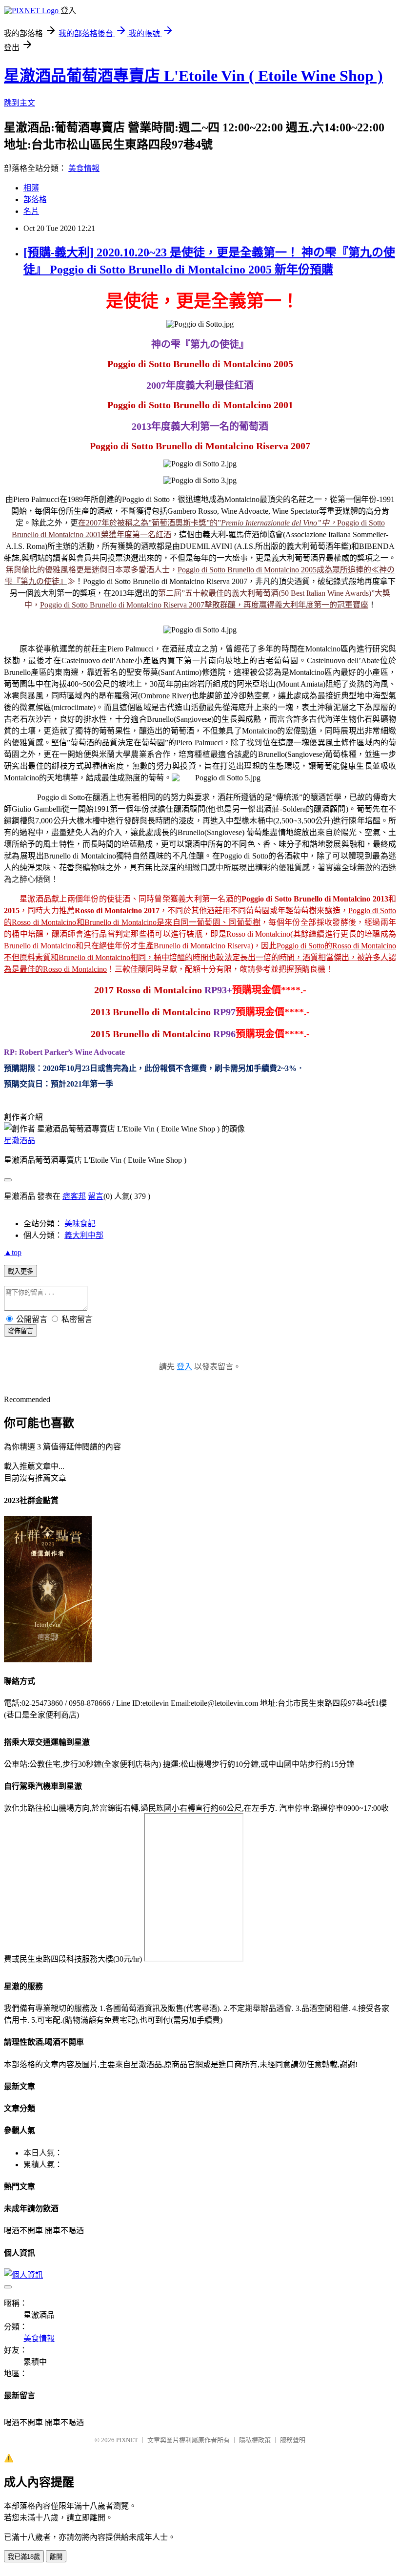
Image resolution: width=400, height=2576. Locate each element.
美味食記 (80, 1224)
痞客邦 (74, 1196)
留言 (96, 1196)
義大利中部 (84, 1235)
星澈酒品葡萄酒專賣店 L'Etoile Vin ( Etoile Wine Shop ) (193, 76)
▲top (13, 1252)
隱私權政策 (255, 2440)
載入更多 (20, 1271)
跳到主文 (20, 103)
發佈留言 (20, 1331)
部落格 (35, 199)
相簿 (31, 188)
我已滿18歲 (24, 2557)
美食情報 (84, 168)
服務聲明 (293, 2440)
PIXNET (127, 2440)
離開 (56, 2557)
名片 (31, 211)
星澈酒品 (20, 1141)
